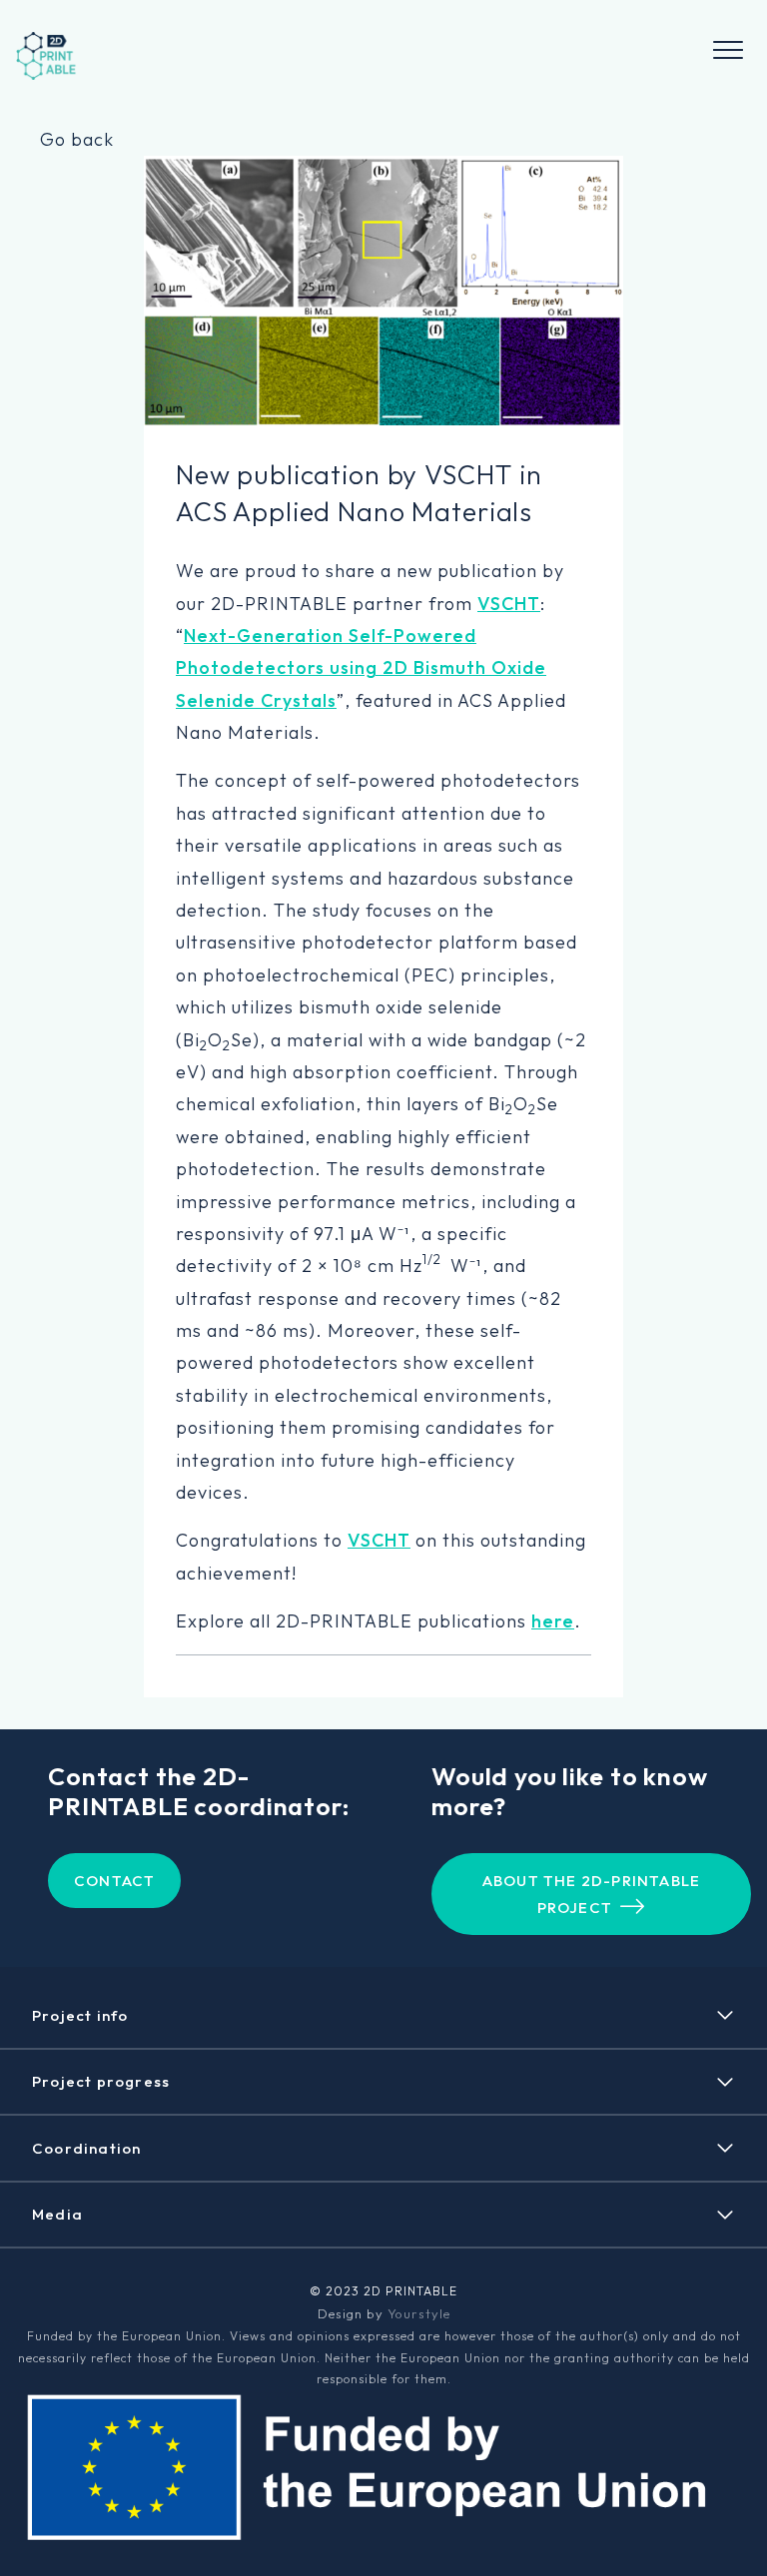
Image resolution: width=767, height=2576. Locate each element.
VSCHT (509, 604)
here (553, 1621)
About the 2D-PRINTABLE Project (591, 1894)
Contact (114, 1881)
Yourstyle (419, 2313)
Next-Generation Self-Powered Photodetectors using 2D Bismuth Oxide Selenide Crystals (361, 668)
